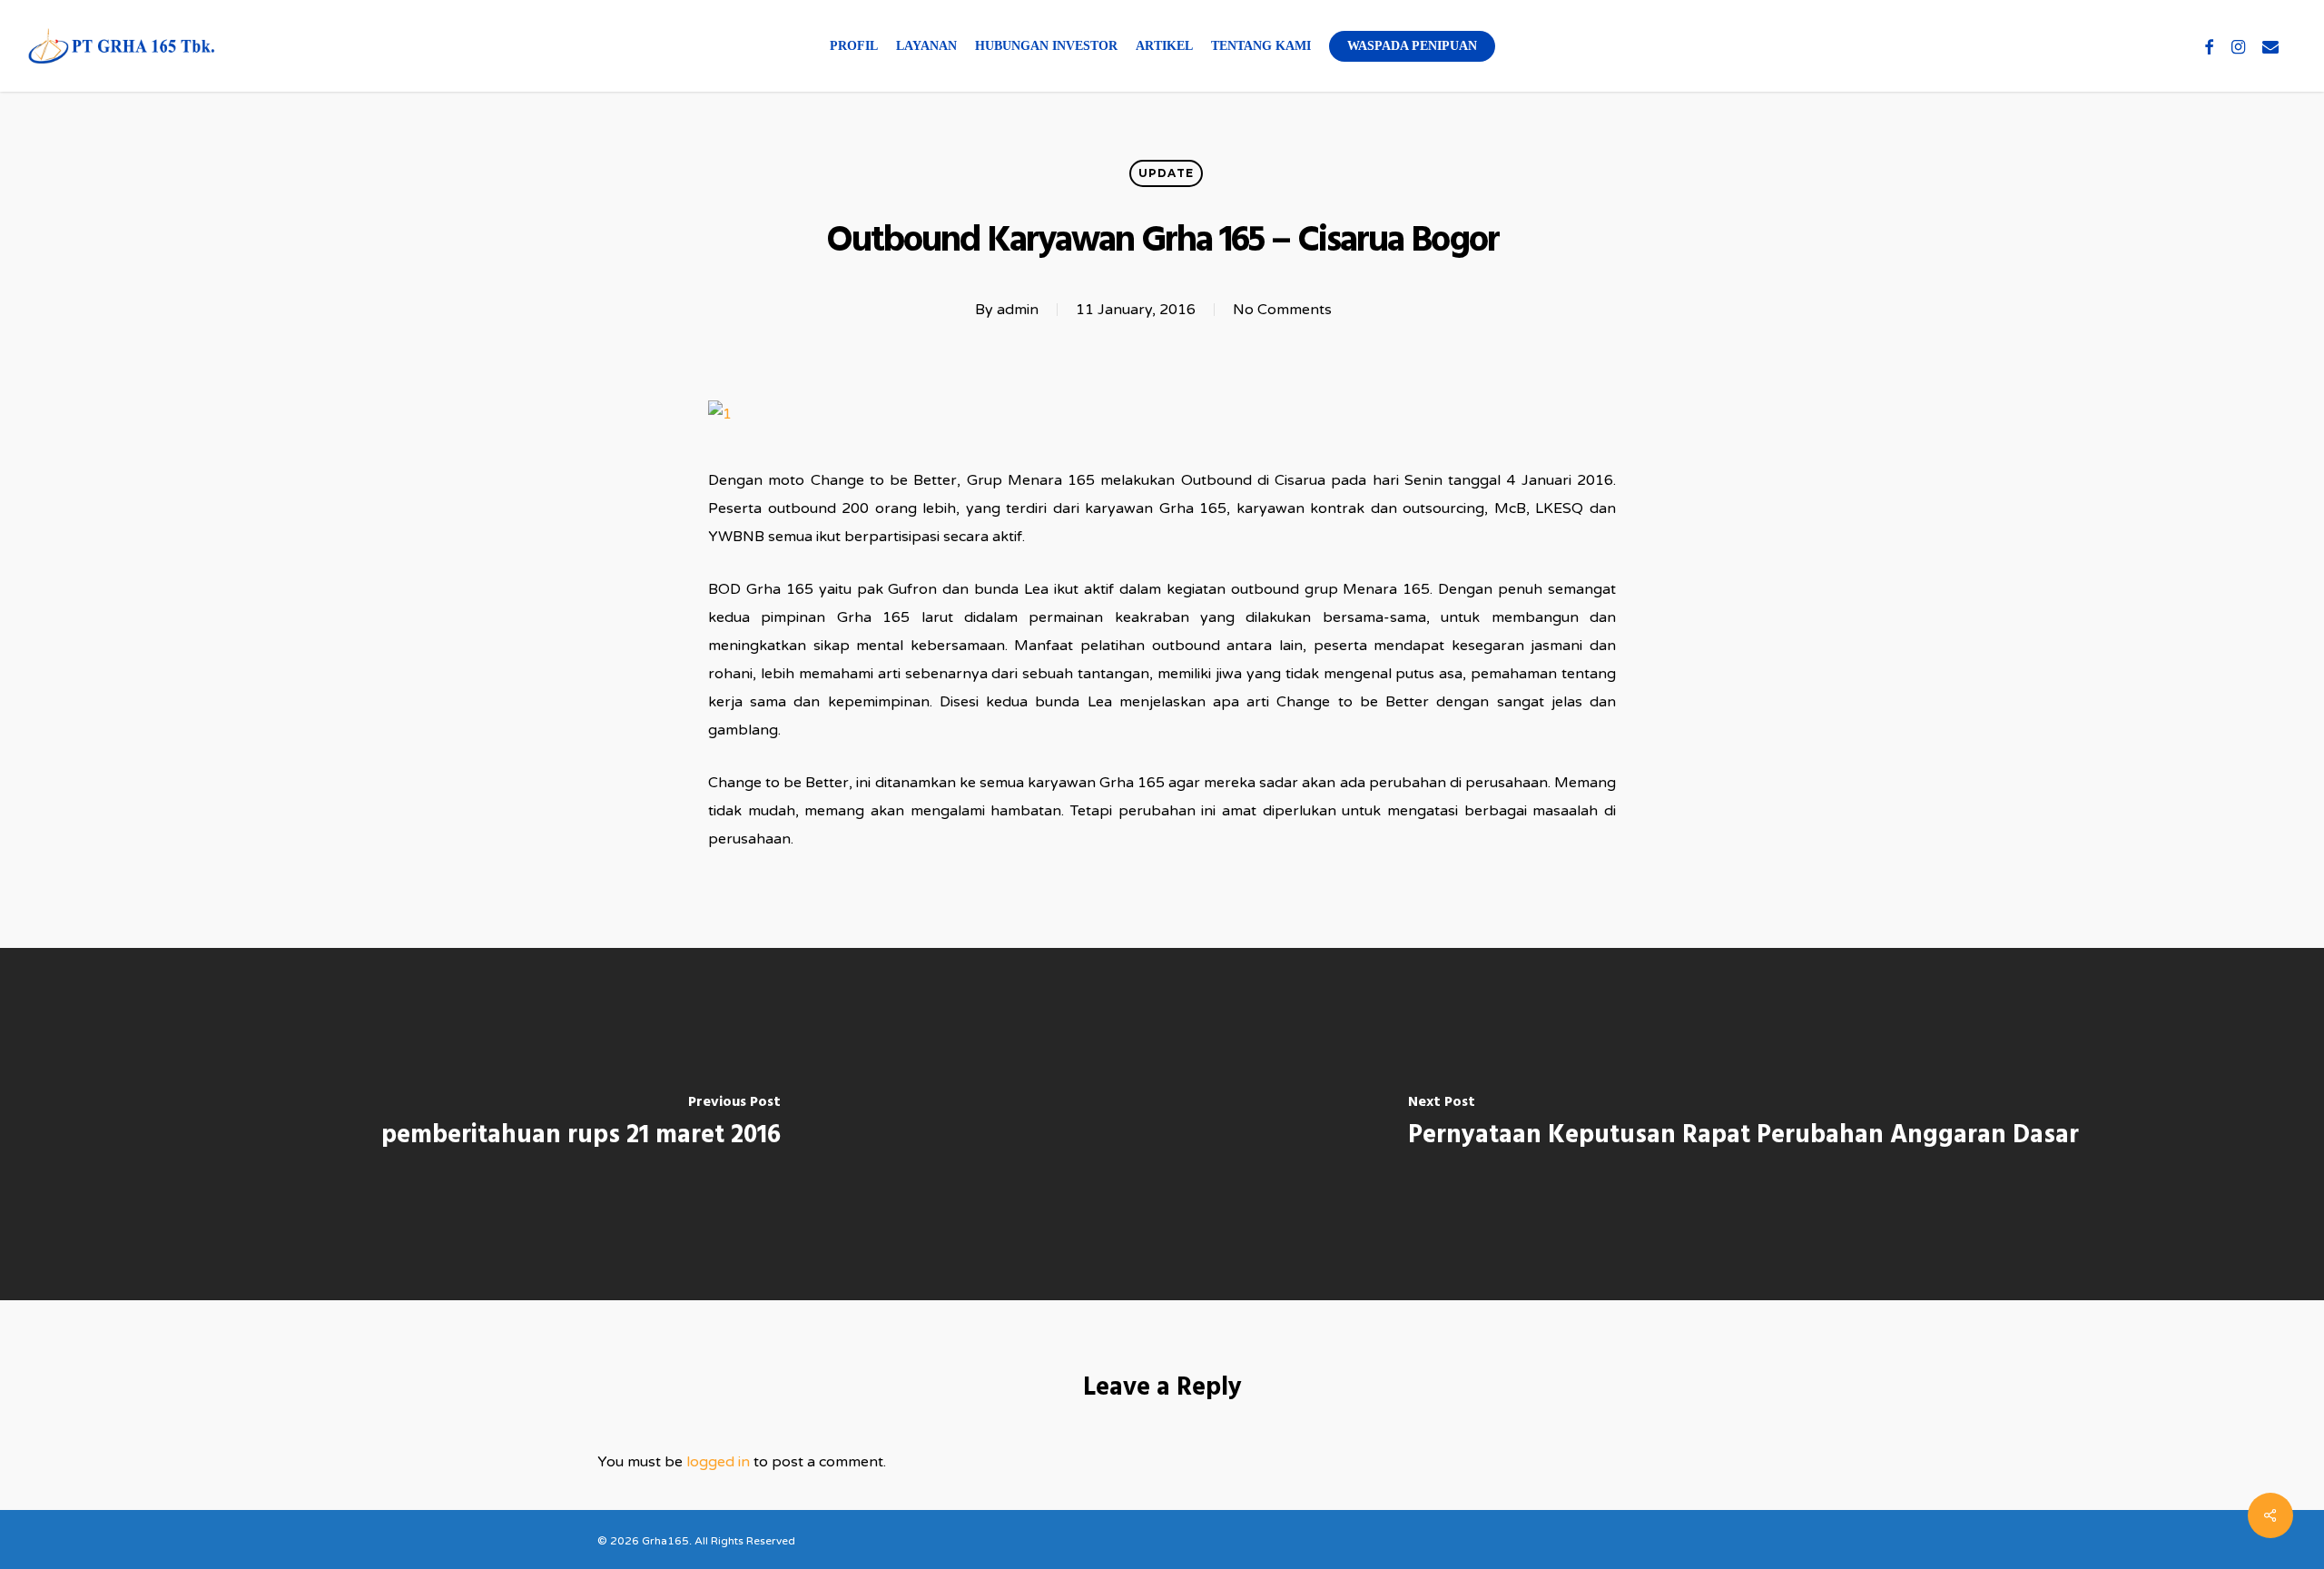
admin (1018, 310)
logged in (718, 1462)
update (1166, 173)
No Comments (1282, 310)
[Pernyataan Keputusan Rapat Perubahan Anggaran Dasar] (1743, 1124)
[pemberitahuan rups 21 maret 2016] (581, 1124)
